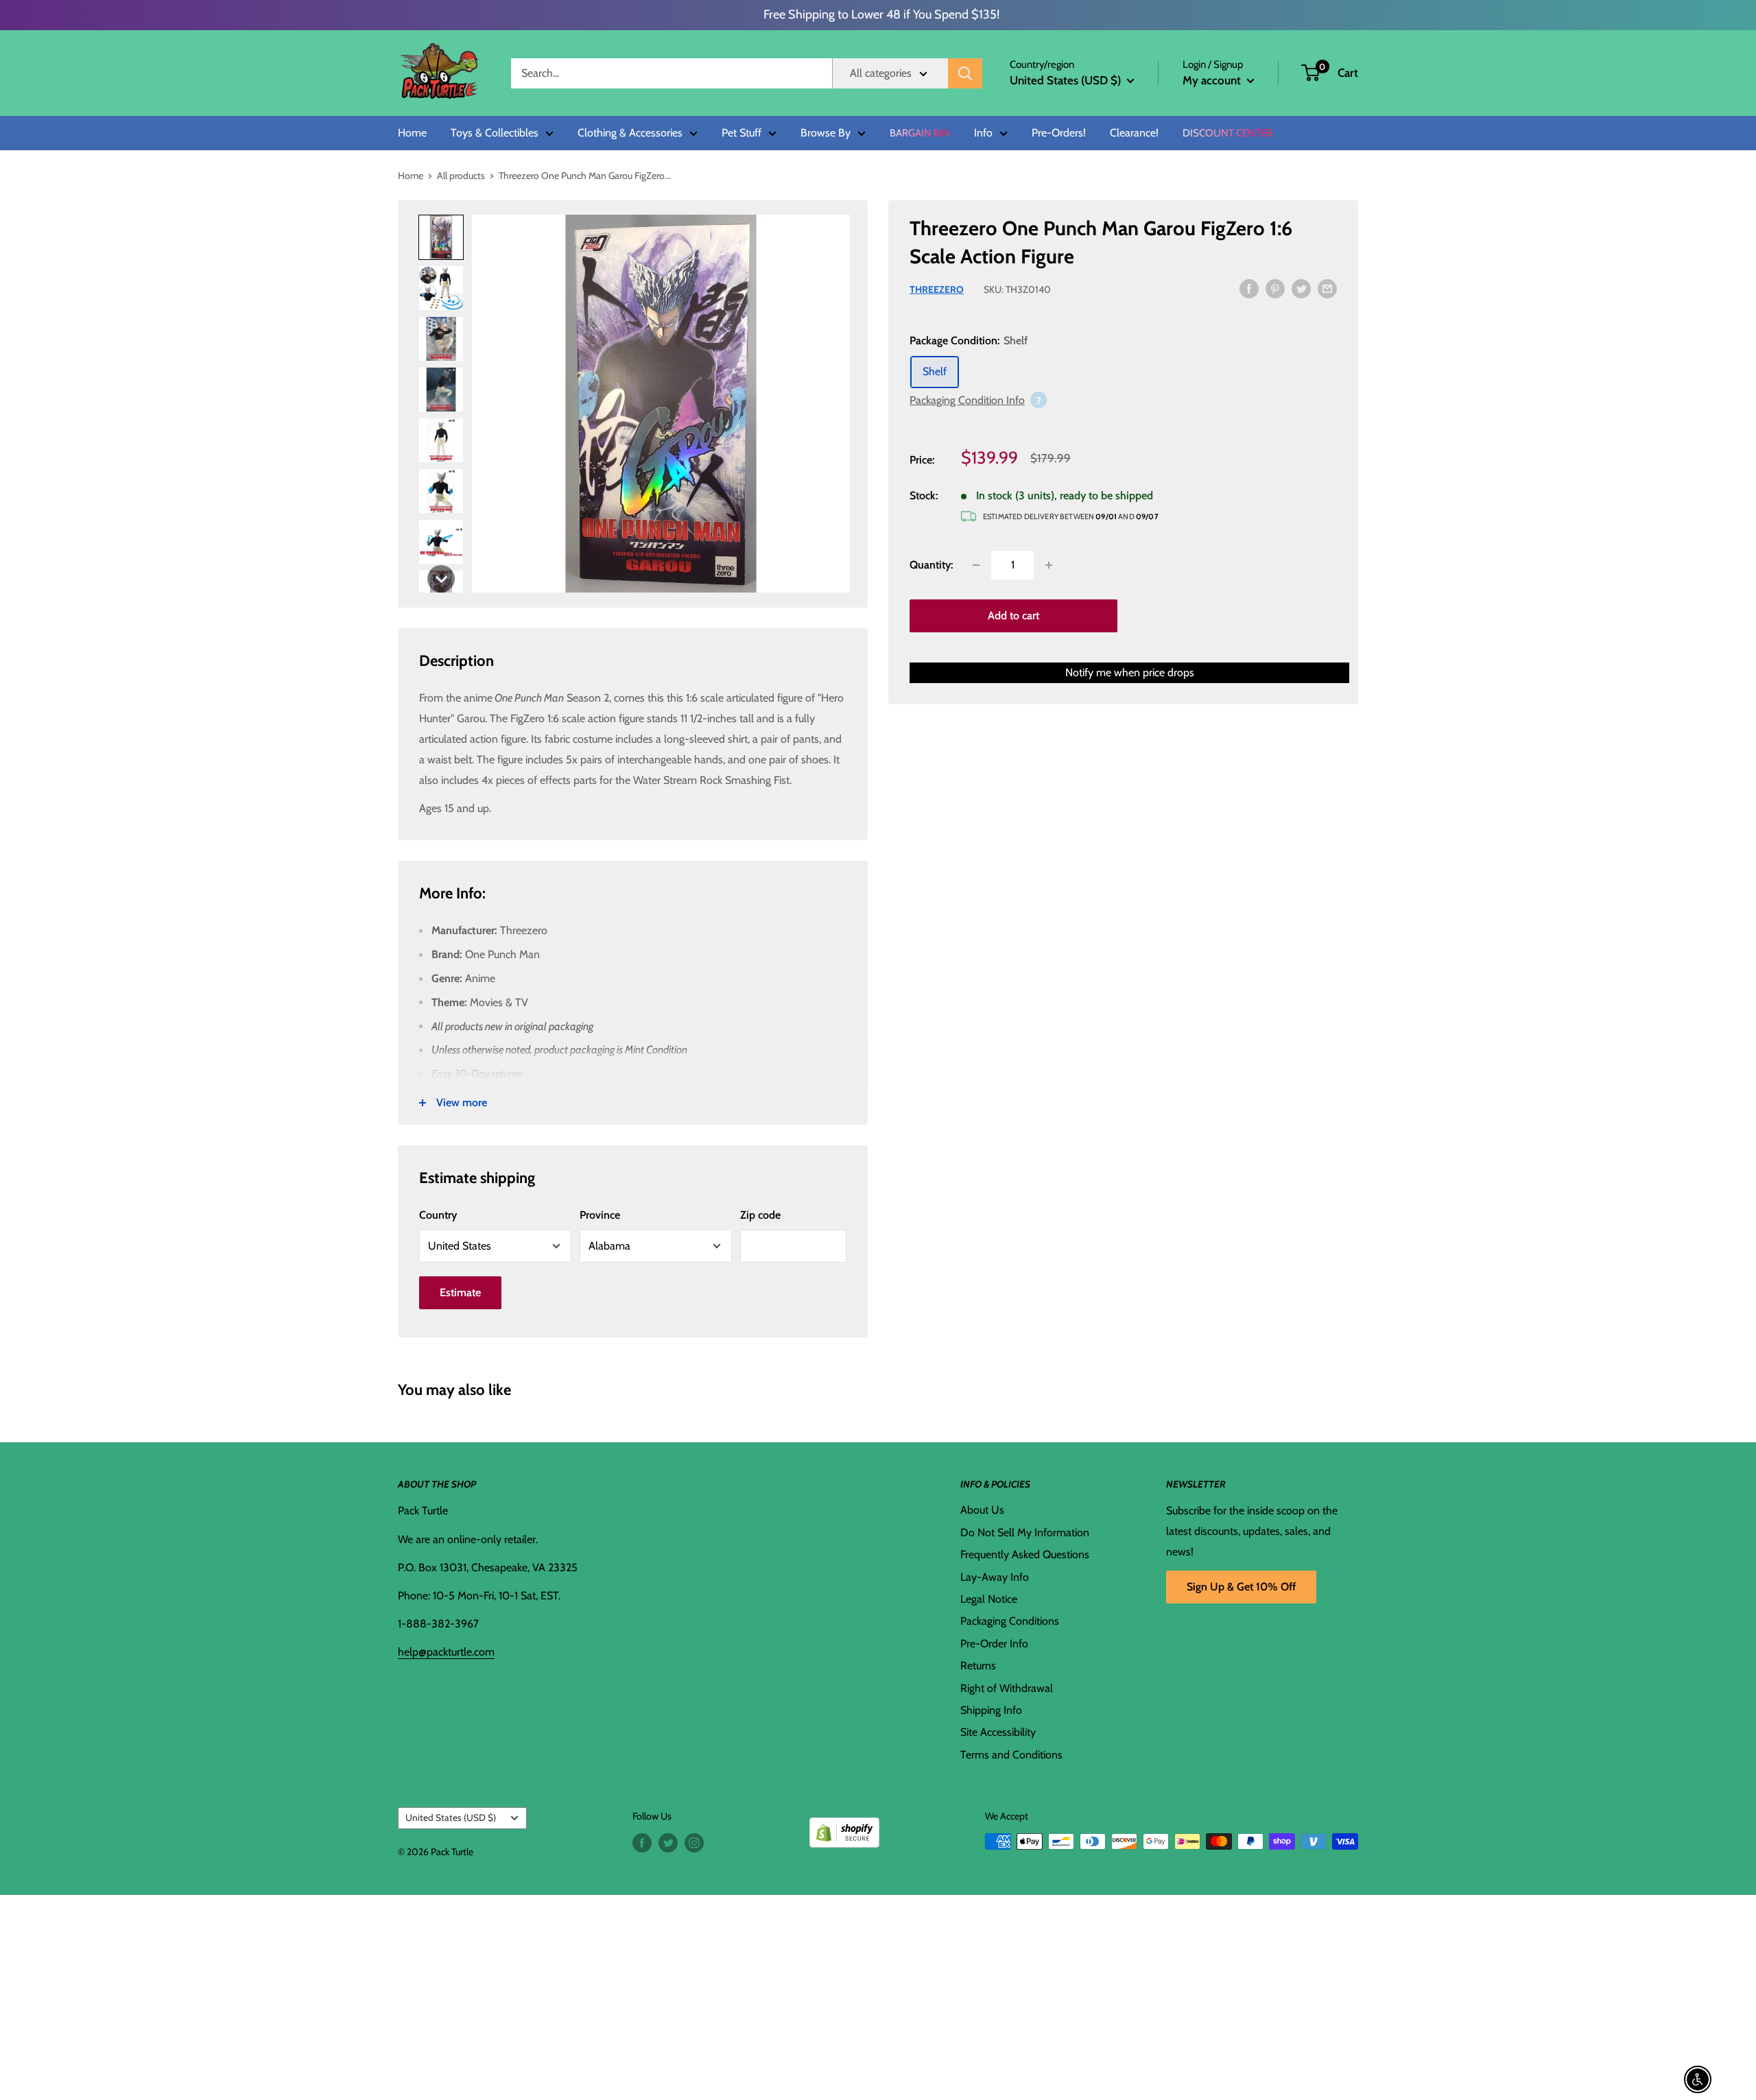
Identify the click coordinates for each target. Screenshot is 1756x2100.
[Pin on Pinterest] (1275, 288)
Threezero (937, 289)
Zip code (760, 1215)
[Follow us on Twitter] (668, 1843)
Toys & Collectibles (495, 133)
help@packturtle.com (446, 1652)
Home (412, 133)
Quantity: (931, 565)
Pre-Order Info (994, 1644)
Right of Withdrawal (1007, 1688)
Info (983, 133)
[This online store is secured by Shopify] (844, 1827)
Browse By (826, 133)
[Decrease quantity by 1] (976, 565)
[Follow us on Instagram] (694, 1843)
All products (461, 176)
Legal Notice (989, 1599)
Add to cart (1013, 616)
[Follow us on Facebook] (642, 1843)
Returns (978, 1666)
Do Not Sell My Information (1025, 1532)
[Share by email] (1327, 288)
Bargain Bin (920, 133)
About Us (982, 1510)
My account (1213, 80)
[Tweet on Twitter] (1301, 288)
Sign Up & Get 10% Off (1241, 1587)
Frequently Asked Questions (1025, 1554)
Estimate (460, 1292)
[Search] (965, 73)
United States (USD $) (451, 1817)
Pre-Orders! (1059, 133)
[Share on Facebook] (1249, 288)
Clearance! (1134, 133)
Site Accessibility (998, 1732)
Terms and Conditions (1011, 1755)
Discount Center (1227, 133)
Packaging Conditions (1010, 1621)
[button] (1310, 73)
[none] (441, 579)
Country (438, 1215)
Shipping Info (991, 1710)
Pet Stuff (741, 133)
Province (600, 1215)
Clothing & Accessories (630, 133)
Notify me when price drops (1130, 672)
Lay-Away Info (995, 1577)
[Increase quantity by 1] (1049, 565)
